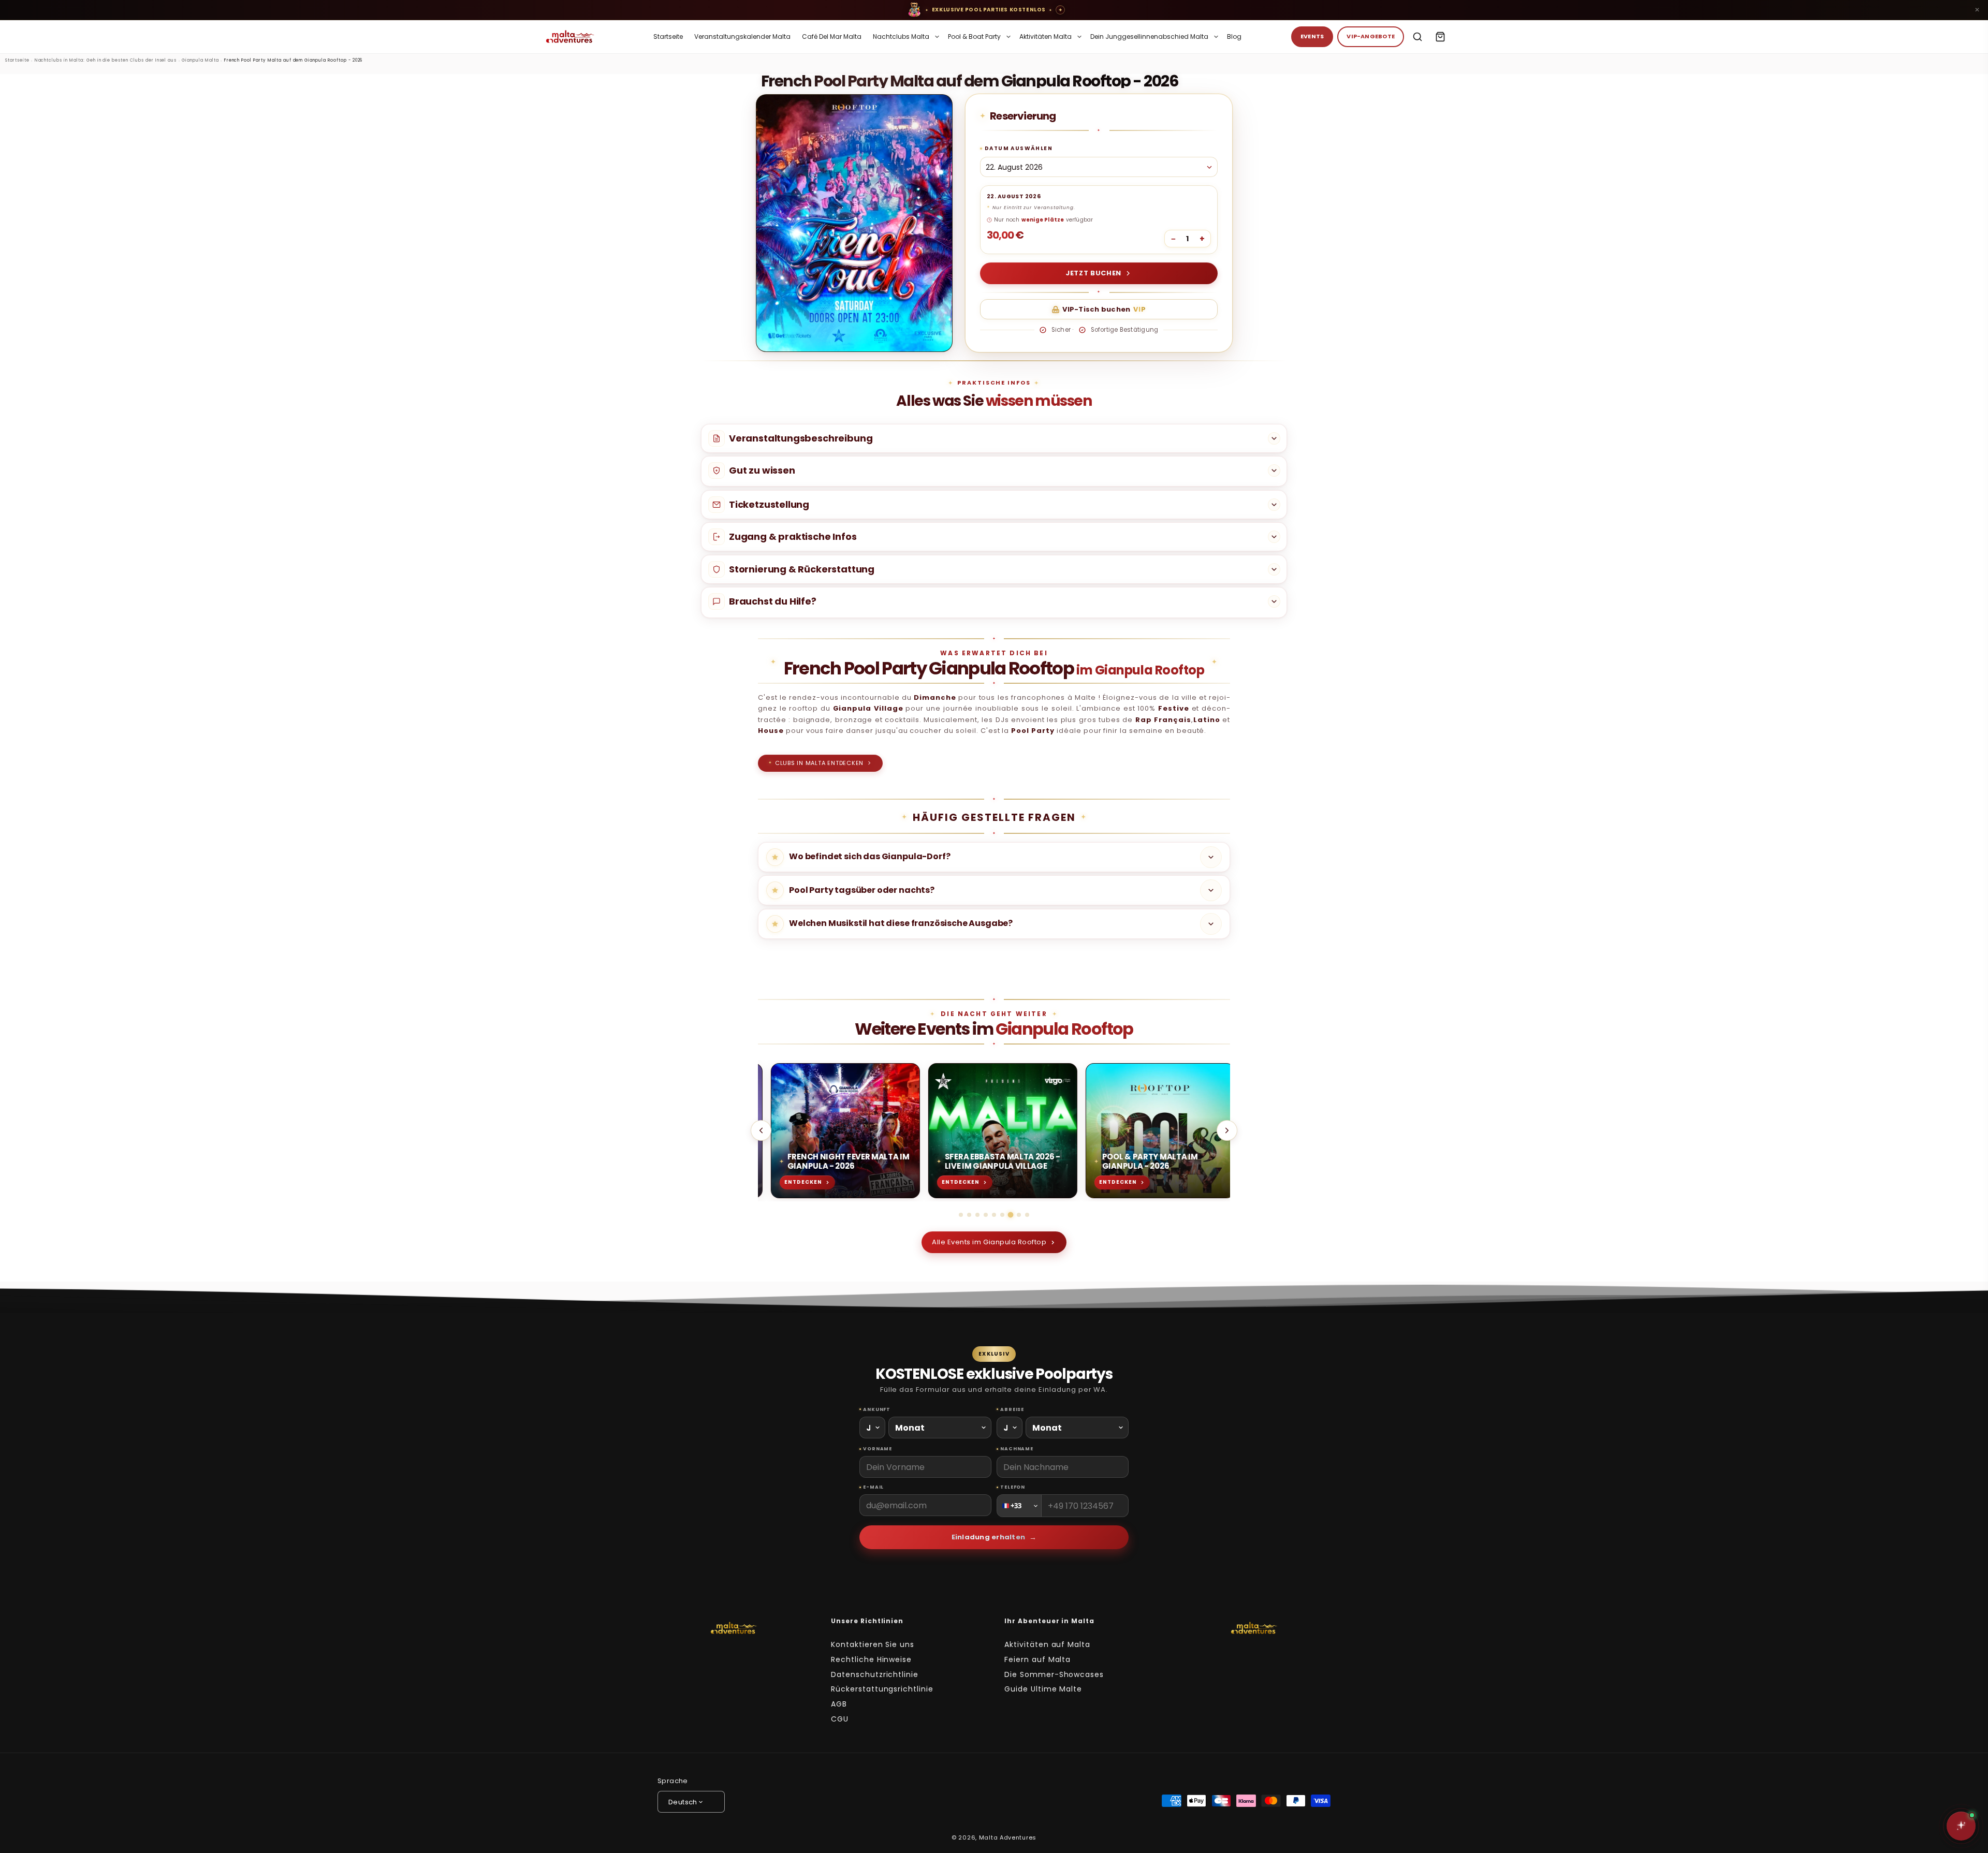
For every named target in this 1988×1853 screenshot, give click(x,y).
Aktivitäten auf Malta (1047, 1644)
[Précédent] (761, 1130)
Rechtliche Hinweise (871, 1659)
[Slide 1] (961, 1215)
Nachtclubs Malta (901, 36)
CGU (840, 1719)
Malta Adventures (1008, 1837)
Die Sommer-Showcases (1054, 1674)
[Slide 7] (1011, 1215)
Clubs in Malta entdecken (816, 763)
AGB (839, 1704)
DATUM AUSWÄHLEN (1019, 148)
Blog (1234, 36)
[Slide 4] (986, 1215)
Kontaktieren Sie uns (873, 1644)
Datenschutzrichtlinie (875, 1674)
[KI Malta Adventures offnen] (1961, 1826)
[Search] (1417, 37)
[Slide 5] (994, 1215)
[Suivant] (1227, 1130)
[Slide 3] (977, 1215)
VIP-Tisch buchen (1104, 309)
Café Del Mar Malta (832, 36)
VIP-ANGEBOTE (1371, 36)
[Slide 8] (1019, 1215)
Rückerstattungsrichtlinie (882, 1689)
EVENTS (1312, 36)
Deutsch (683, 1802)
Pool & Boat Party (974, 36)
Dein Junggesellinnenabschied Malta (1149, 36)
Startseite (668, 36)
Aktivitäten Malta (1046, 36)
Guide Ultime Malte (1043, 1689)
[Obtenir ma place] (1060, 10)
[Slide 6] (1002, 1215)
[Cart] (1440, 37)
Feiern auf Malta (1037, 1659)
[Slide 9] (1027, 1215)
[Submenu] (937, 37)
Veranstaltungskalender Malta (742, 36)
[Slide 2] (969, 1215)
